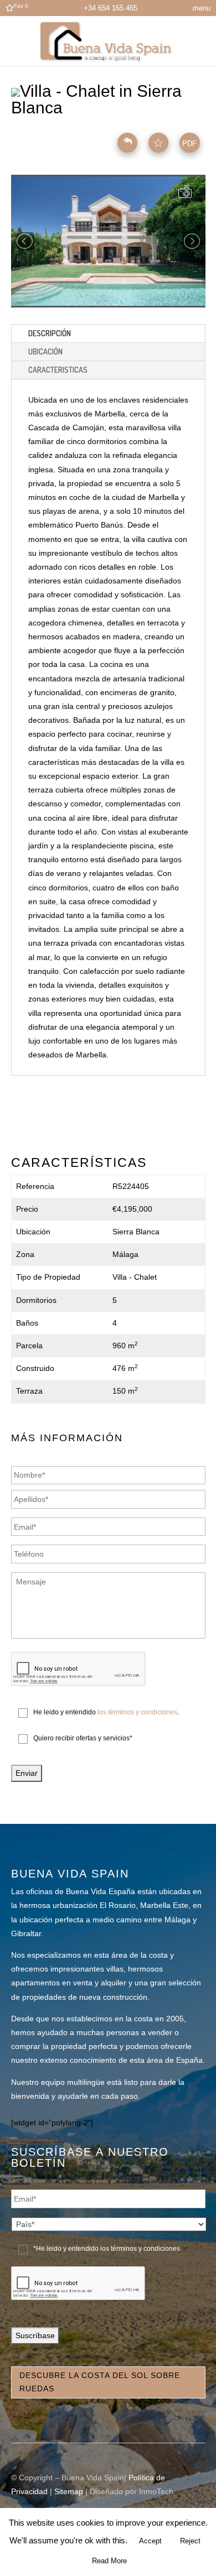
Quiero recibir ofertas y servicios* (83, 1738)
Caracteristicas (58, 370)
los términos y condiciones (137, 1712)
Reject (190, 2541)
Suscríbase (35, 2335)
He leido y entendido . (106, 1712)
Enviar (27, 1773)
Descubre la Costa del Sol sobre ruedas (100, 2382)
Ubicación (45, 351)
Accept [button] (150, 2541)
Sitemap (69, 2491)
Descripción (50, 333)
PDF (189, 144)
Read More (109, 2561)
